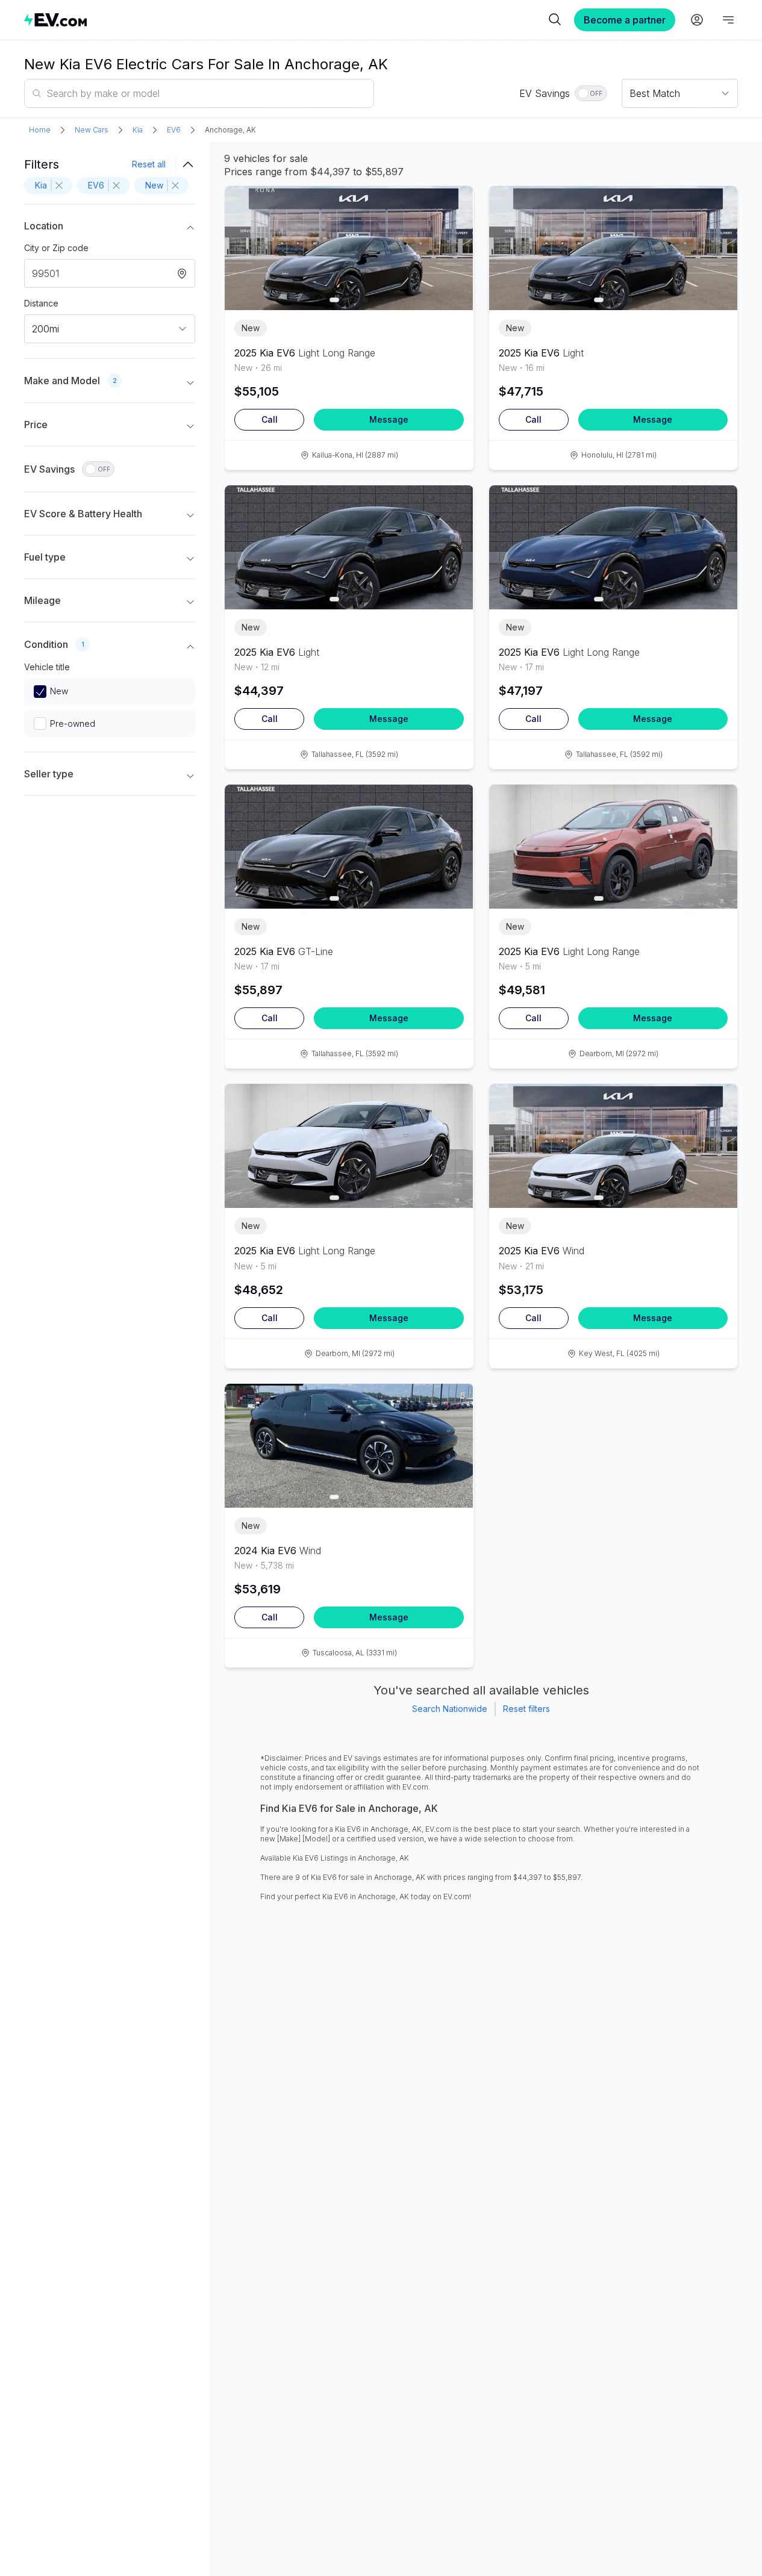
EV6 (174, 130)
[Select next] (454, 242)
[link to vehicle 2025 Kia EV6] (349, 248)
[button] (110, 228)
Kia (138, 130)
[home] (285, 20)
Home (40, 130)
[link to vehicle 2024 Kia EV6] (349, 1446)
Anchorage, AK (230, 130)
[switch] (591, 93)
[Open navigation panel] (728, 20)
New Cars (92, 130)
